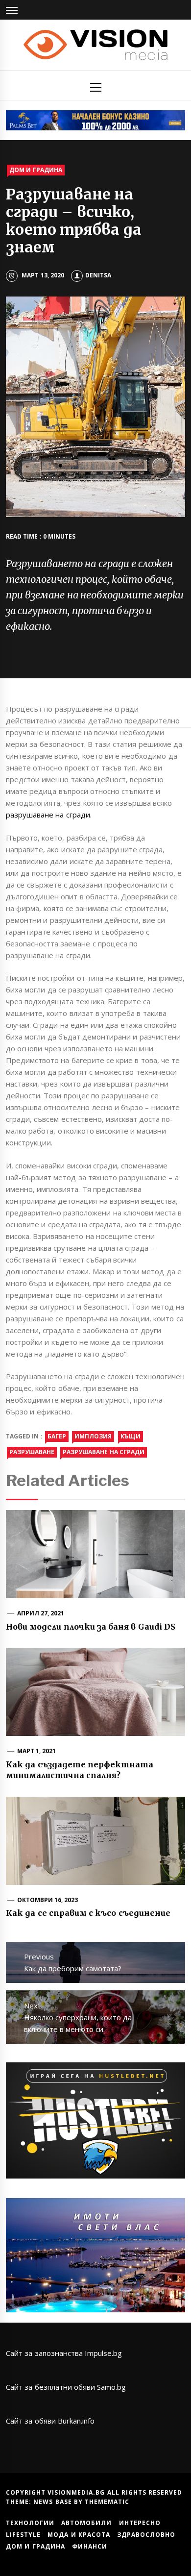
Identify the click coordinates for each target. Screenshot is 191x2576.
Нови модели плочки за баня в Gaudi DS (91, 1627)
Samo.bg (111, 2387)
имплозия (93, 1436)
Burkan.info (76, 2421)
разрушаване (32, 1452)
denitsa (98, 275)
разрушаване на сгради (104, 1452)
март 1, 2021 (37, 1751)
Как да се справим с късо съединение (88, 1913)
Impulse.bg (103, 2353)
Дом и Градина (36, 170)
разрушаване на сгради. (49, 815)
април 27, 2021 (41, 1613)
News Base (54, 2502)
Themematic (107, 2502)
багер (57, 1436)
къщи (131, 1436)
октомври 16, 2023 (48, 1900)
